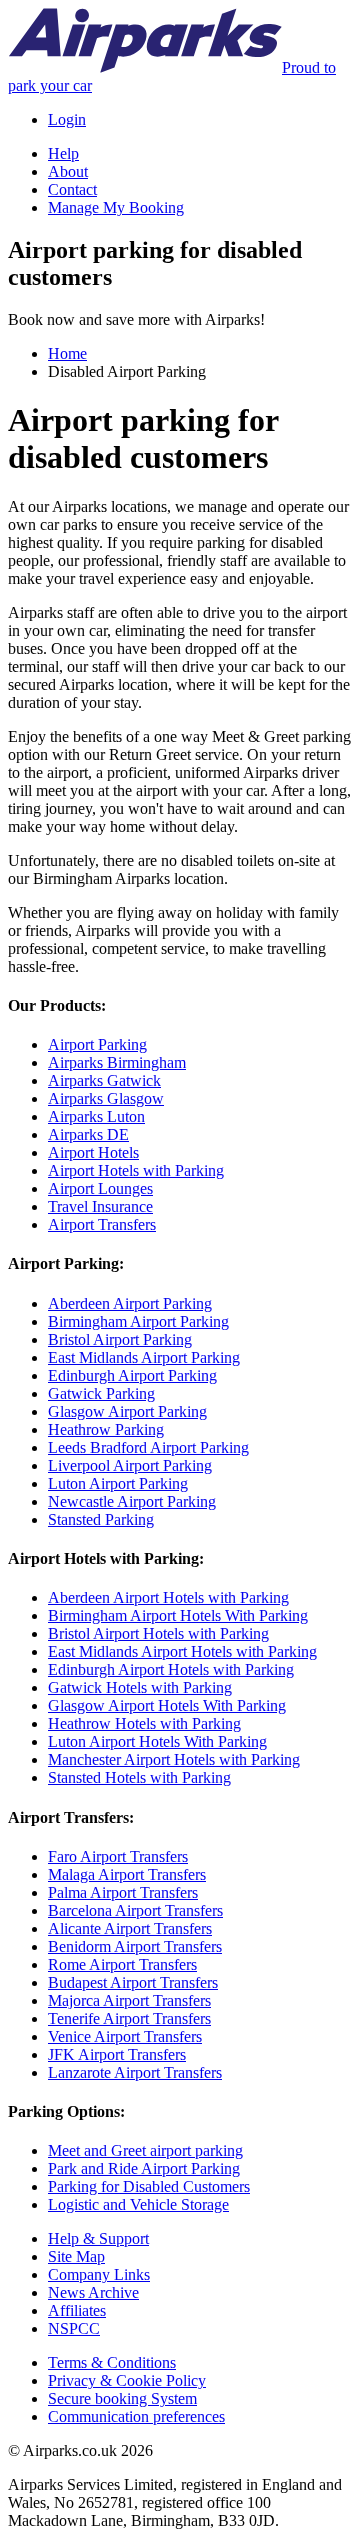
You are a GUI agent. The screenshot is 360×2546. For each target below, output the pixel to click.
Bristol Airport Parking (120, 1339)
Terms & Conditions (112, 2362)
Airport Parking (97, 1044)
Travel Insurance (100, 1206)
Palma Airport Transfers (123, 1892)
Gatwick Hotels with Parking (140, 1687)
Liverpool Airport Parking (130, 1465)
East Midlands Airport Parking (144, 1357)
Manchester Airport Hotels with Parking (174, 1759)
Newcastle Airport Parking (132, 1501)
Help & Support (98, 2238)
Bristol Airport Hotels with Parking (158, 1633)
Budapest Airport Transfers (133, 1982)
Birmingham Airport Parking (138, 1321)
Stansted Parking (101, 1519)
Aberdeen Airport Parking (130, 1303)
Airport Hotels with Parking (136, 1170)
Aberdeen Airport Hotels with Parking (168, 1597)
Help (63, 153)
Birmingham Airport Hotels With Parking (178, 1615)
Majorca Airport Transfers (129, 2000)
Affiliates (77, 2310)
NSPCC (74, 2328)
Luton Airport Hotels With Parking (157, 1741)
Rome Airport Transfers (122, 1964)
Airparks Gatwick (104, 1080)
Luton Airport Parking (118, 1483)
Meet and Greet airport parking (145, 2150)
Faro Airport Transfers (118, 1856)
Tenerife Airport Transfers (129, 2018)
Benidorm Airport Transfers (135, 1946)
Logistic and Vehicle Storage (138, 2204)
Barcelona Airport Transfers (135, 1910)
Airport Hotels (93, 1152)
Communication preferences (136, 2416)
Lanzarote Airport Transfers (135, 2072)
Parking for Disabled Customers (149, 2186)
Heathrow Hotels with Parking (144, 1723)
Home (67, 353)
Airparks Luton (96, 1116)
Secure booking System (122, 2398)
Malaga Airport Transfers (127, 1874)
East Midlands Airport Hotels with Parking (182, 1651)
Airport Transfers (102, 1224)
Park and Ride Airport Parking (144, 2168)
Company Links (99, 2274)
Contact (72, 189)
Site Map (76, 2256)
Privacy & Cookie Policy (127, 2380)
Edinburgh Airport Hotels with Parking (171, 1669)
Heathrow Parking (106, 1429)
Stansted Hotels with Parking (139, 1777)
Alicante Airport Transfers (130, 1928)
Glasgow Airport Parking (127, 1411)
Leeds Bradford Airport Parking (148, 1447)
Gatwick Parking (101, 1393)
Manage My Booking (116, 207)
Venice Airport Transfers (125, 2036)
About (68, 171)
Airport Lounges (100, 1188)
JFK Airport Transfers (117, 2054)
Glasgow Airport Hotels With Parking (167, 1705)
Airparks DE (88, 1134)
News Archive (93, 2292)
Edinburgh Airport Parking (132, 1375)
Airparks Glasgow (106, 1098)
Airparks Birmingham (117, 1062)
